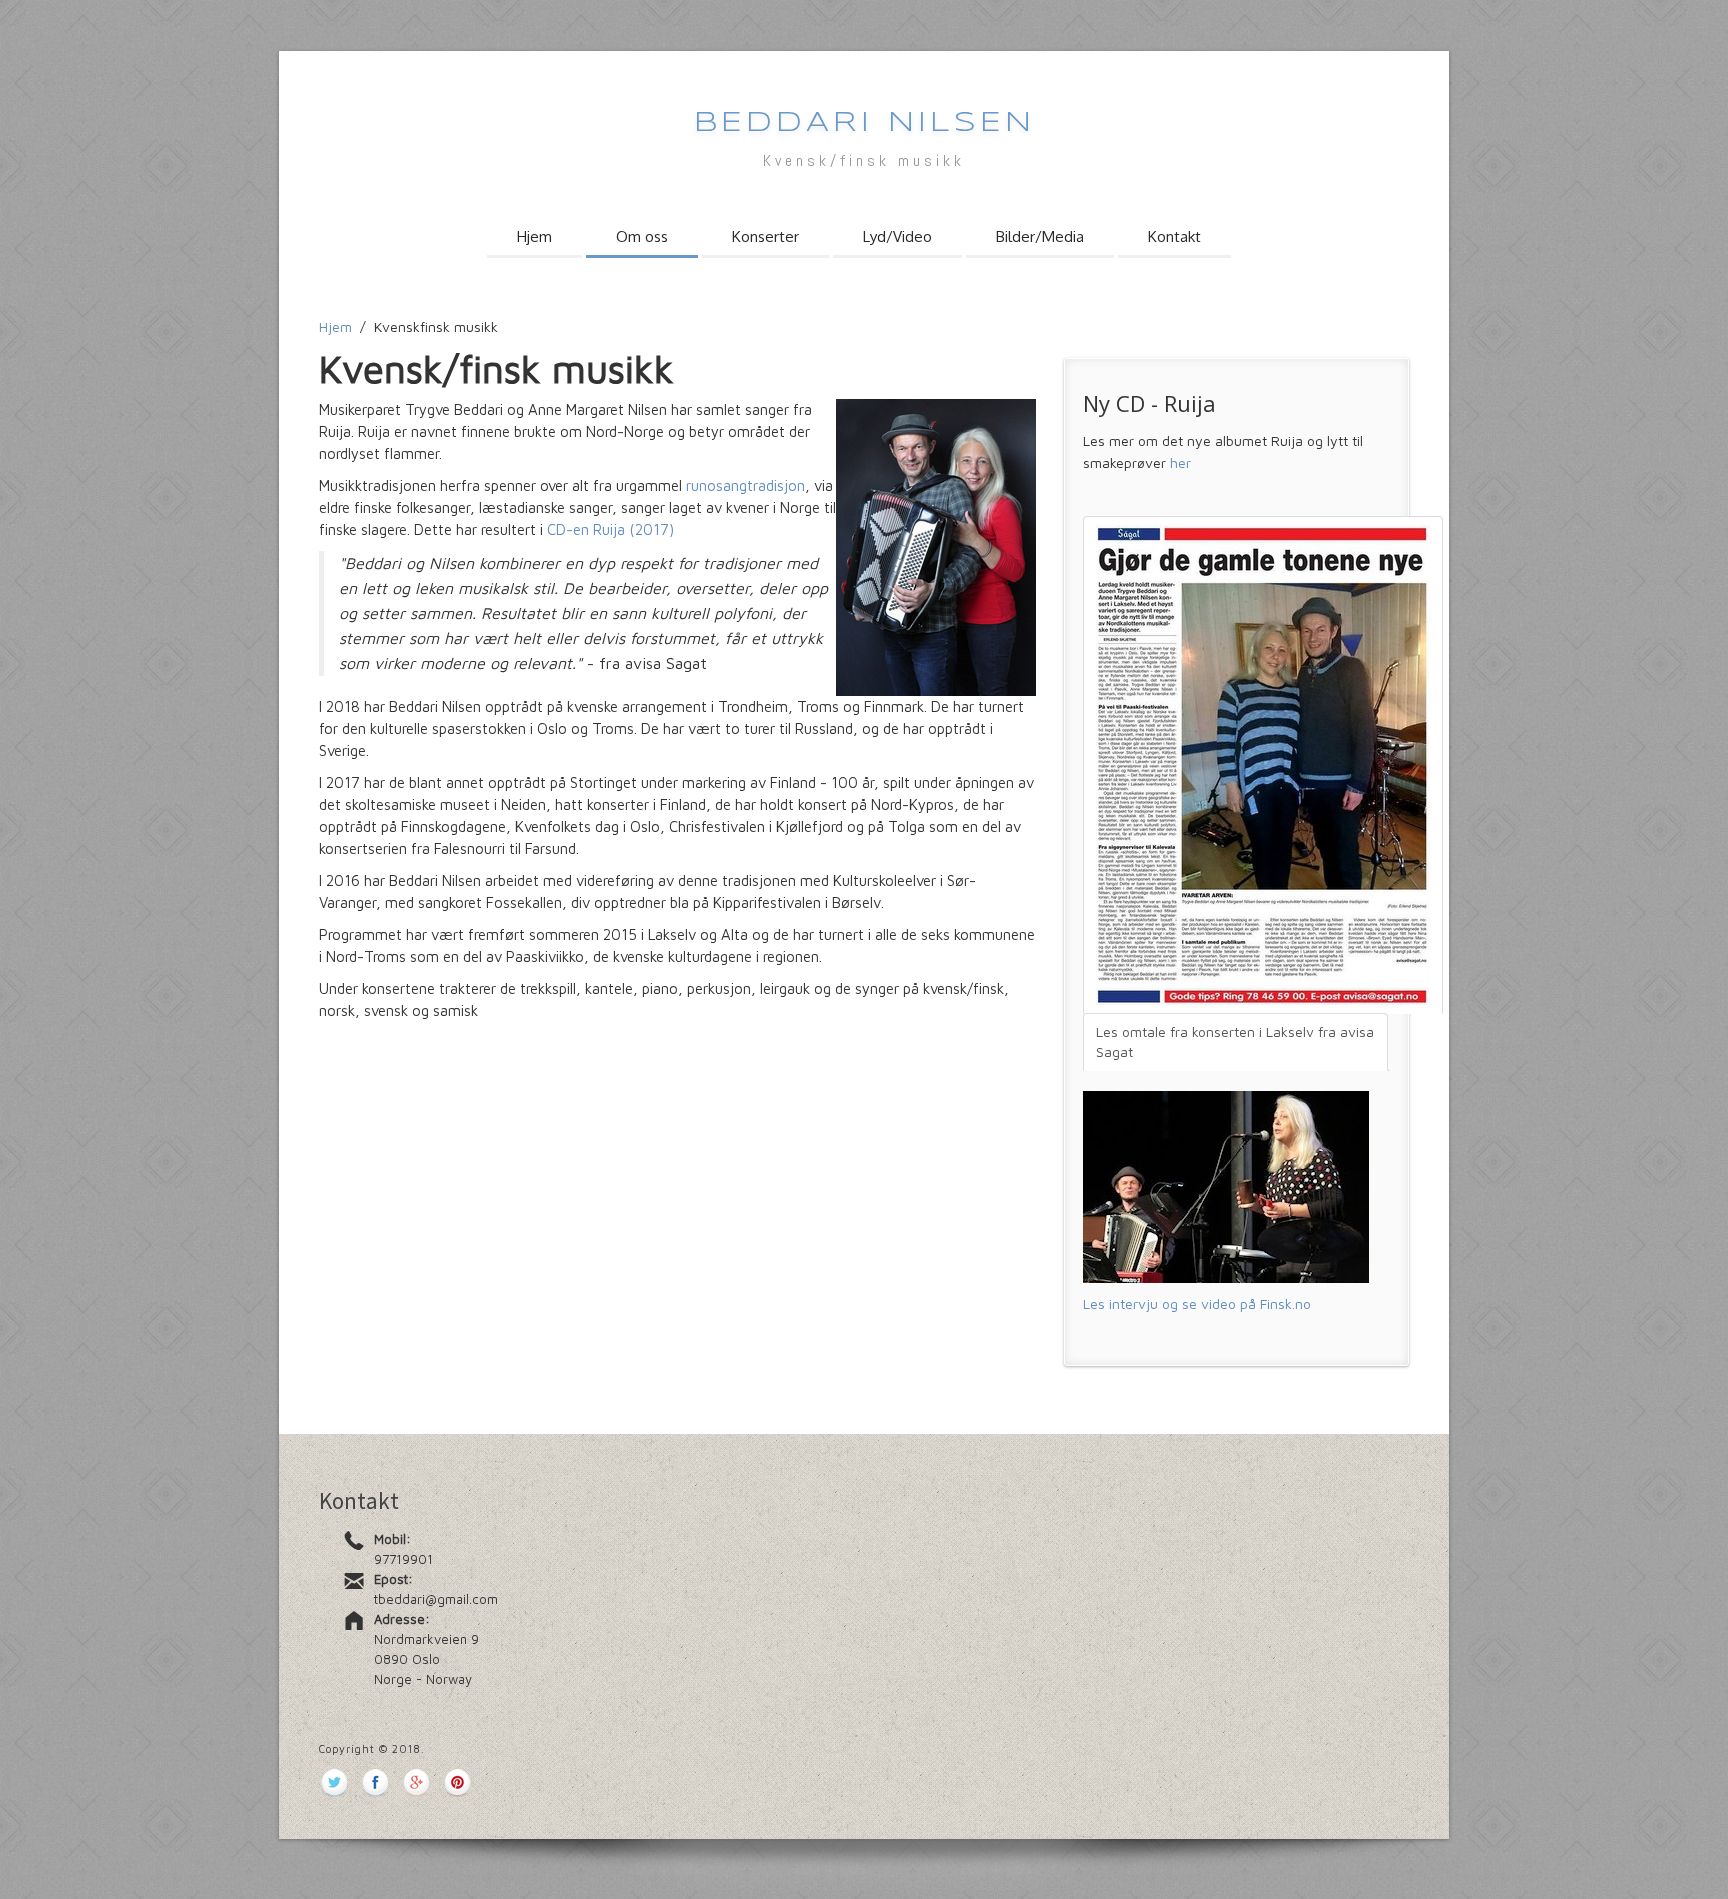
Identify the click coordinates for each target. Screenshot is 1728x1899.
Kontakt (1174, 236)
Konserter (765, 236)
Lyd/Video (897, 236)
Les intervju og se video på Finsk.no (1197, 1303)
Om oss (642, 236)
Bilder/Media (1040, 236)
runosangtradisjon (745, 485)
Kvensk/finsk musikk (864, 160)
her (1180, 462)
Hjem (534, 236)
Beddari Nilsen (864, 123)
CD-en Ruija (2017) (610, 529)
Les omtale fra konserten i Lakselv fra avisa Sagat (1235, 1041)
